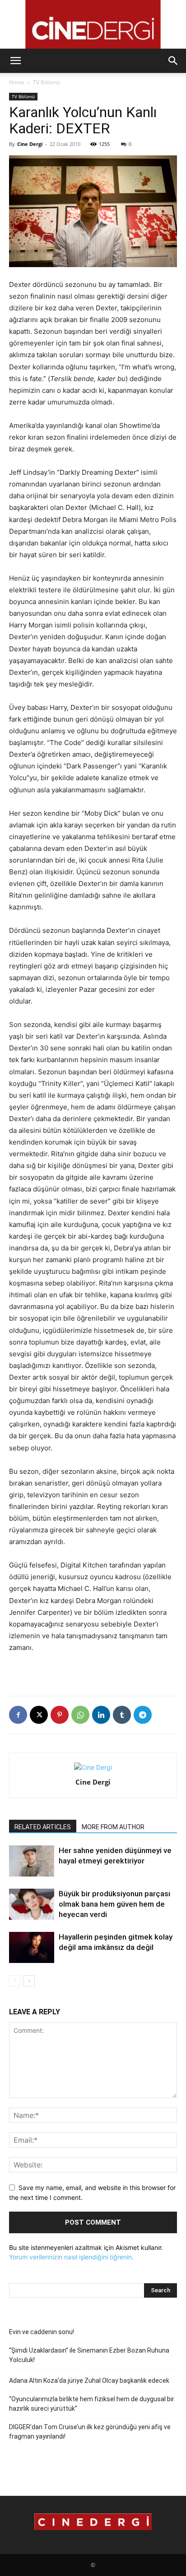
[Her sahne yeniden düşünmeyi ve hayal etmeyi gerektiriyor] (32, 1861)
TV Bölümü (46, 82)
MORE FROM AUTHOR (113, 1827)
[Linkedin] (101, 1715)
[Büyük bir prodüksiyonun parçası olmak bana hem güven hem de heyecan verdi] (32, 1904)
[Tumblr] (122, 1715)
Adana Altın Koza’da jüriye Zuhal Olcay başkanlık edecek (89, 2381)
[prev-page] (15, 1981)
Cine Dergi (30, 144)
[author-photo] (93, 1767)
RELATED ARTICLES (43, 1827)
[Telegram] (143, 1715)
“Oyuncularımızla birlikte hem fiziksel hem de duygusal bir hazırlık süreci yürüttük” (92, 2404)
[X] (39, 1715)
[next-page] (29, 1981)
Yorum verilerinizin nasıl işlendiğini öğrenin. (71, 2257)
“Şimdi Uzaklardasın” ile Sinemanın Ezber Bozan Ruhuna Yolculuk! (89, 2355)
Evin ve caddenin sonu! (42, 2332)
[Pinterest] (60, 1715)
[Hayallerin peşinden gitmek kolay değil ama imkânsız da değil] (32, 1947)
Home (17, 82)
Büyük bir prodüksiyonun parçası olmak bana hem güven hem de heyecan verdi (114, 1904)
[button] (15, 61)
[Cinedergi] (93, 24)
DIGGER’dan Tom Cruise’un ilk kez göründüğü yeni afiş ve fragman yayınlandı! (90, 2432)
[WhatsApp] (80, 1715)
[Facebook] (18, 1715)
